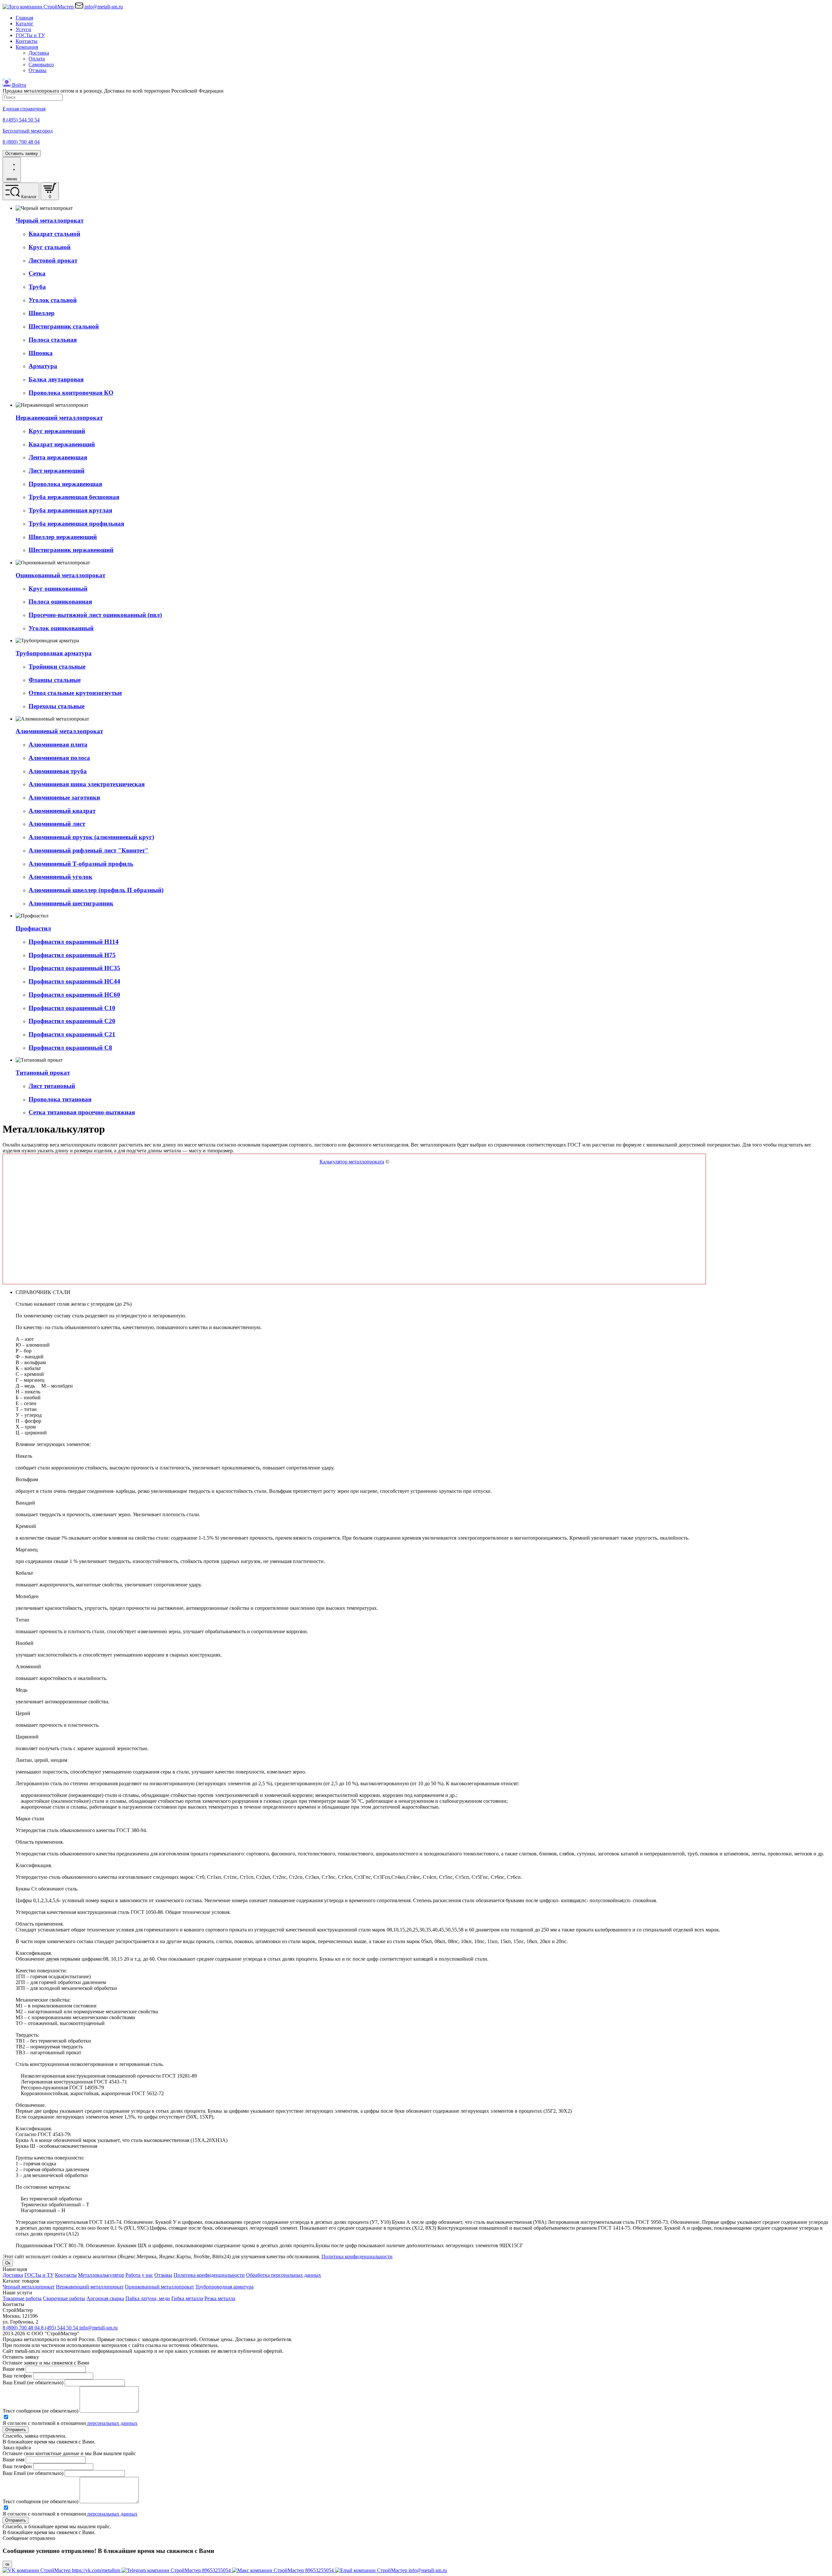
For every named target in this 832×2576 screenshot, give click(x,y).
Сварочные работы (64, 2298)
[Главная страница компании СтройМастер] (39, 7)
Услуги (23, 29)
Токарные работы (22, 2298)
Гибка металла (187, 2298)
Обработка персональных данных (284, 2275)
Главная (24, 18)
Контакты (26, 41)
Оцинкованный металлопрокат (159, 2287)
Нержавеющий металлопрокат (90, 2287)
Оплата (37, 59)
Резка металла (220, 2298)
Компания (27, 47)
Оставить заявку (22, 154)
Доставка (39, 53)
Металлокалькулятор (101, 2275)
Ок (8, 2263)
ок (7, 2564)
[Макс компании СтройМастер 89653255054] (284, 2570)
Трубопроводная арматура (224, 2287)
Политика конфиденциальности (357, 2256)
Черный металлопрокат (29, 2287)
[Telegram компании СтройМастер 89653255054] (177, 2570)
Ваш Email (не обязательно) (33, 2383)
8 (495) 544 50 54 (60, 2328)
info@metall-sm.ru (98, 2328)
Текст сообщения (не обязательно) (40, 2411)
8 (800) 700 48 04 (22, 2328)
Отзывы (38, 70)
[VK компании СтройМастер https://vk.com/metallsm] (62, 2570)
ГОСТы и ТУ (30, 35)
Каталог (25, 24)
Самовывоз (41, 64)
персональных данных (112, 2423)
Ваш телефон (17, 2376)
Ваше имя (13, 2369)
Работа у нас (139, 2275)
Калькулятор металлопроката (352, 1162)
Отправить (16, 2430)
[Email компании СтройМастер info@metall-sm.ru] (391, 2570)
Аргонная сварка (105, 2298)
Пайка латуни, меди (148, 2298)
